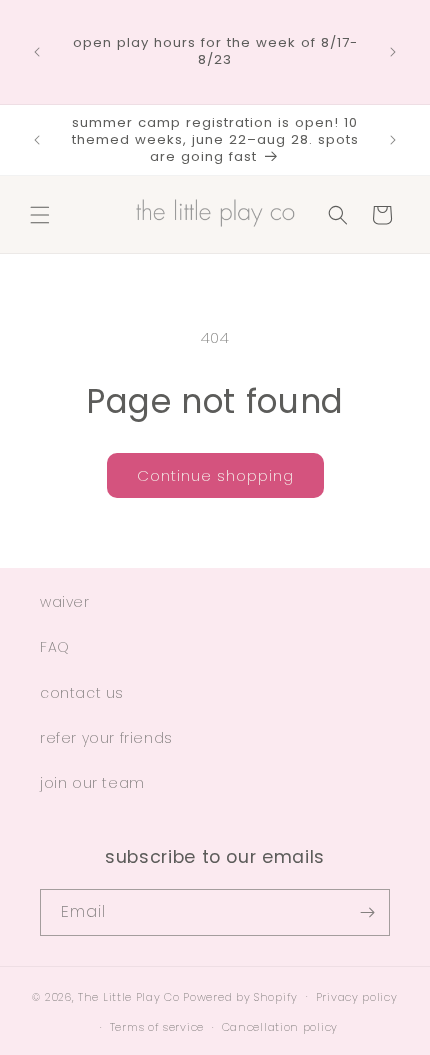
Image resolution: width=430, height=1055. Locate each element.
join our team (92, 783)
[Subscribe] (367, 912)
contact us (82, 693)
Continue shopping (215, 475)
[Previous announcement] (37, 52)
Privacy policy (357, 997)
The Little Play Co (129, 996)
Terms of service (157, 1027)
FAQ (55, 647)
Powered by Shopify (240, 996)
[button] (40, 215)
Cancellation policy (280, 1027)
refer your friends (106, 738)
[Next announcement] (393, 52)
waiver (65, 602)
